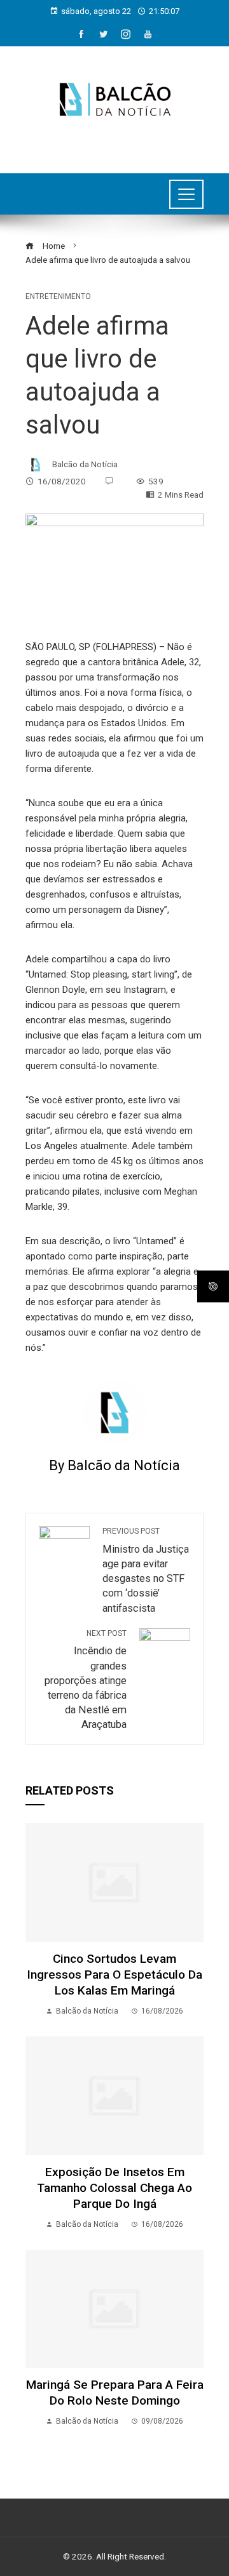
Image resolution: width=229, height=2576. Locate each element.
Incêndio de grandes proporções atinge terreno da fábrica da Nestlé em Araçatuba (86, 1680)
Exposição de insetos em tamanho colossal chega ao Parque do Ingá (114, 2188)
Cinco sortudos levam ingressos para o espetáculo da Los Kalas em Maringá (114, 1975)
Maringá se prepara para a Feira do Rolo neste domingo (115, 2393)
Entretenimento (58, 296)
